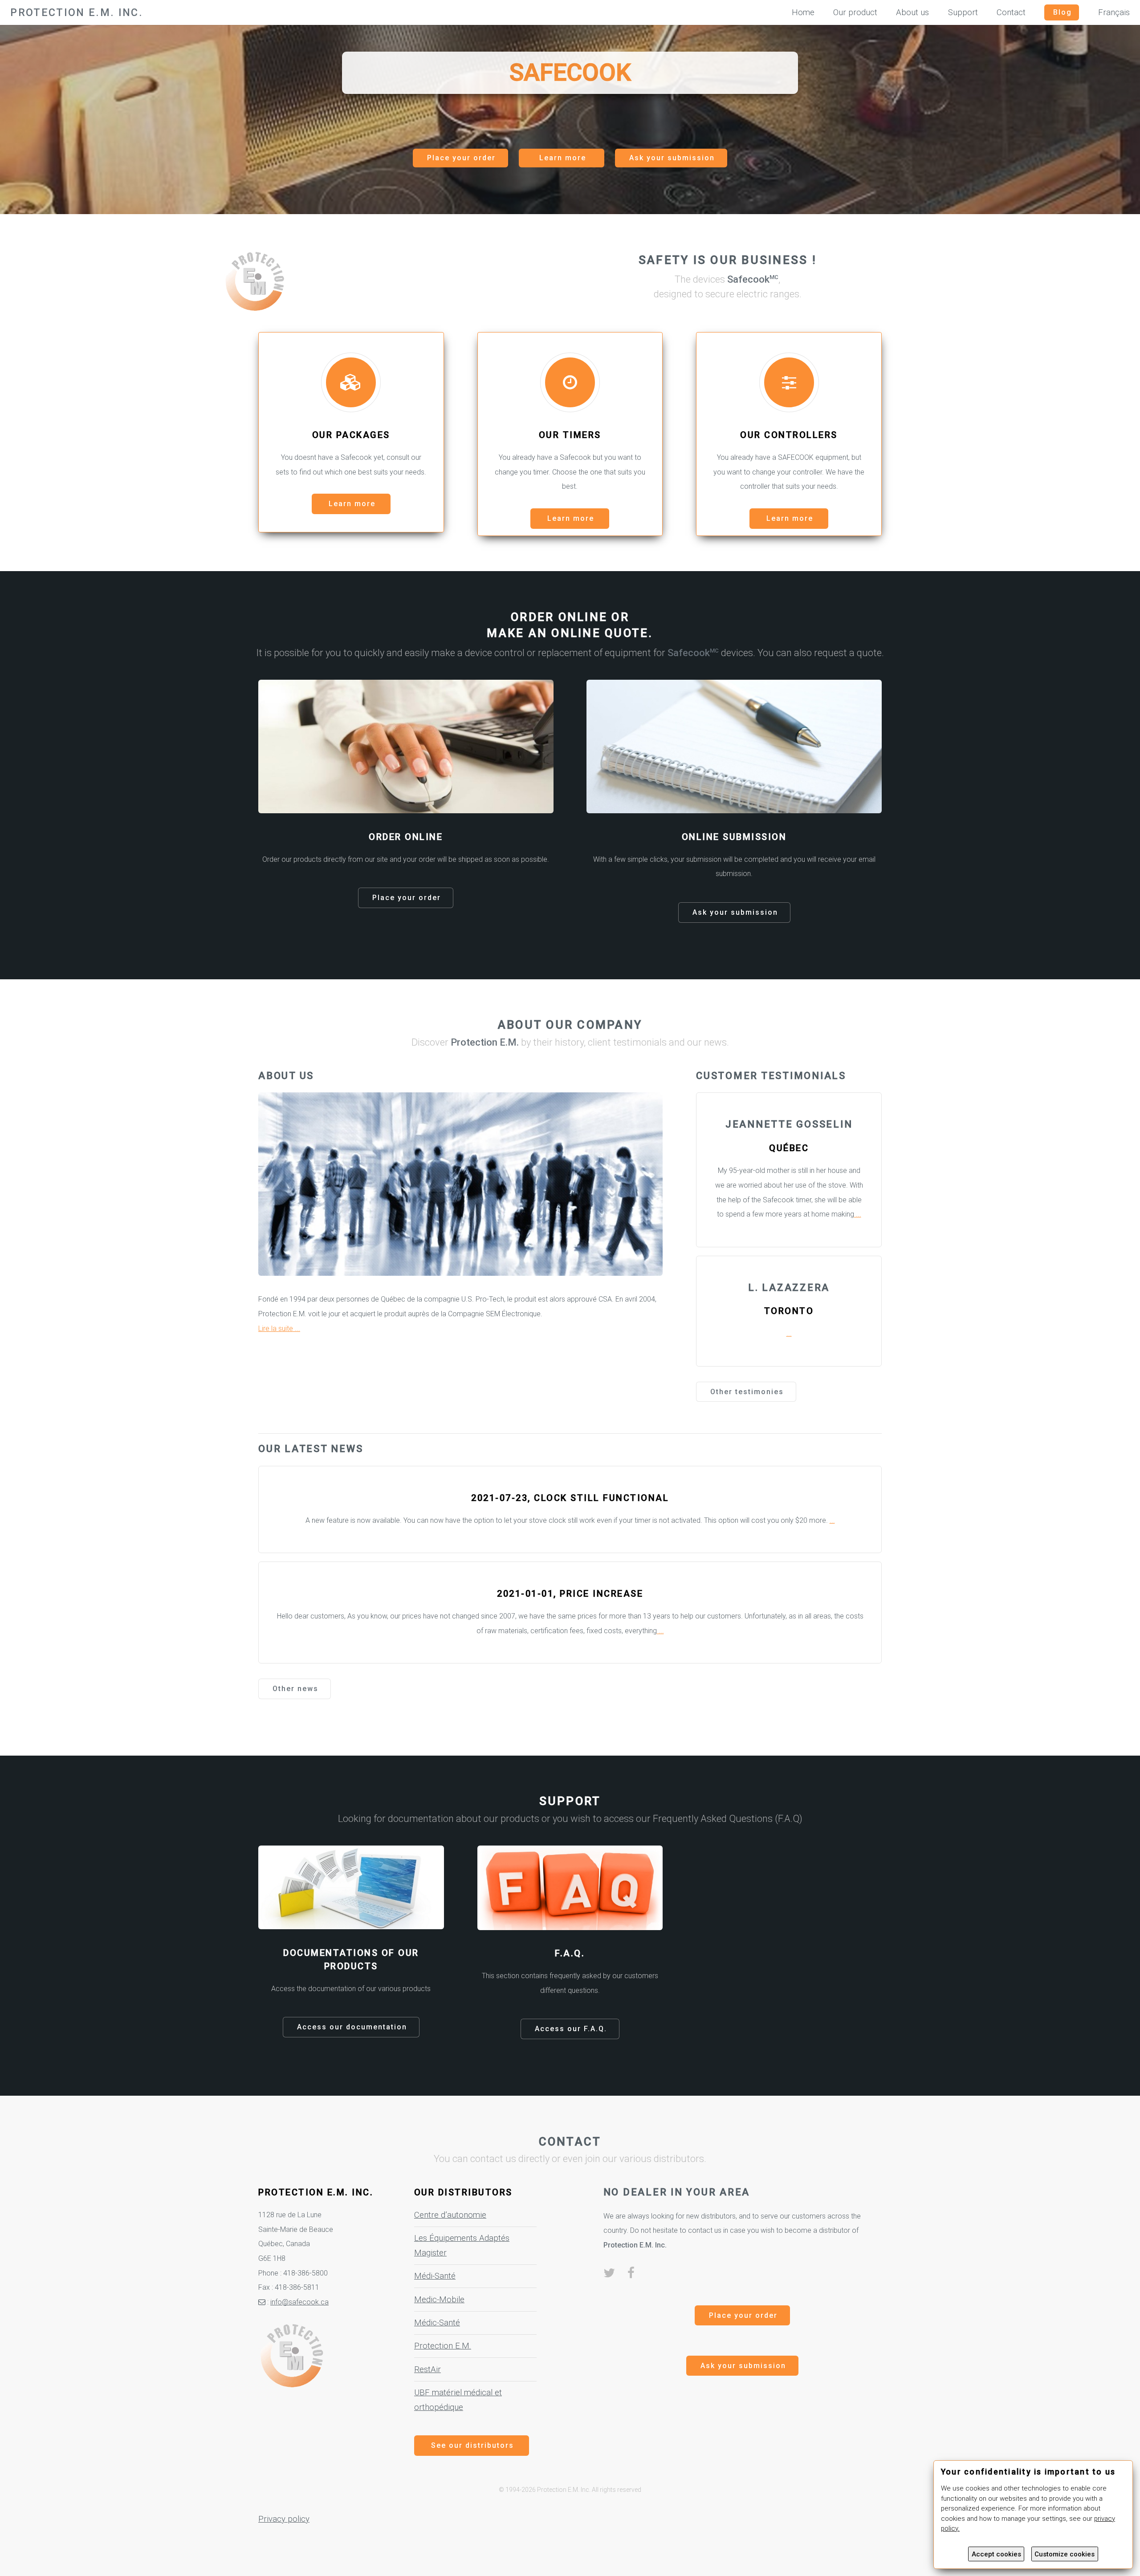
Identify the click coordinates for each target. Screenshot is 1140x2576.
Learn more (563, 158)
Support (963, 12)
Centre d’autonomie (450, 2215)
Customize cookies (1065, 2554)
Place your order (461, 158)
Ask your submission (672, 158)
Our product (855, 12)
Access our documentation (352, 2027)
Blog (1063, 12)
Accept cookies (996, 2554)
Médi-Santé (435, 2276)
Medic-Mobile (439, 2300)
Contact (1011, 12)
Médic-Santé (437, 2323)
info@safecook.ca (299, 2302)
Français (1114, 12)
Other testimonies (747, 1392)
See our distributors (472, 2445)
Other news (295, 1689)
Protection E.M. (443, 2346)
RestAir (427, 2369)
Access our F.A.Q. (571, 2029)
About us (912, 12)
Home (803, 12)
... (858, 1214)
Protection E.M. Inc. (77, 12)
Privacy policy (284, 2519)
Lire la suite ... (279, 1329)
